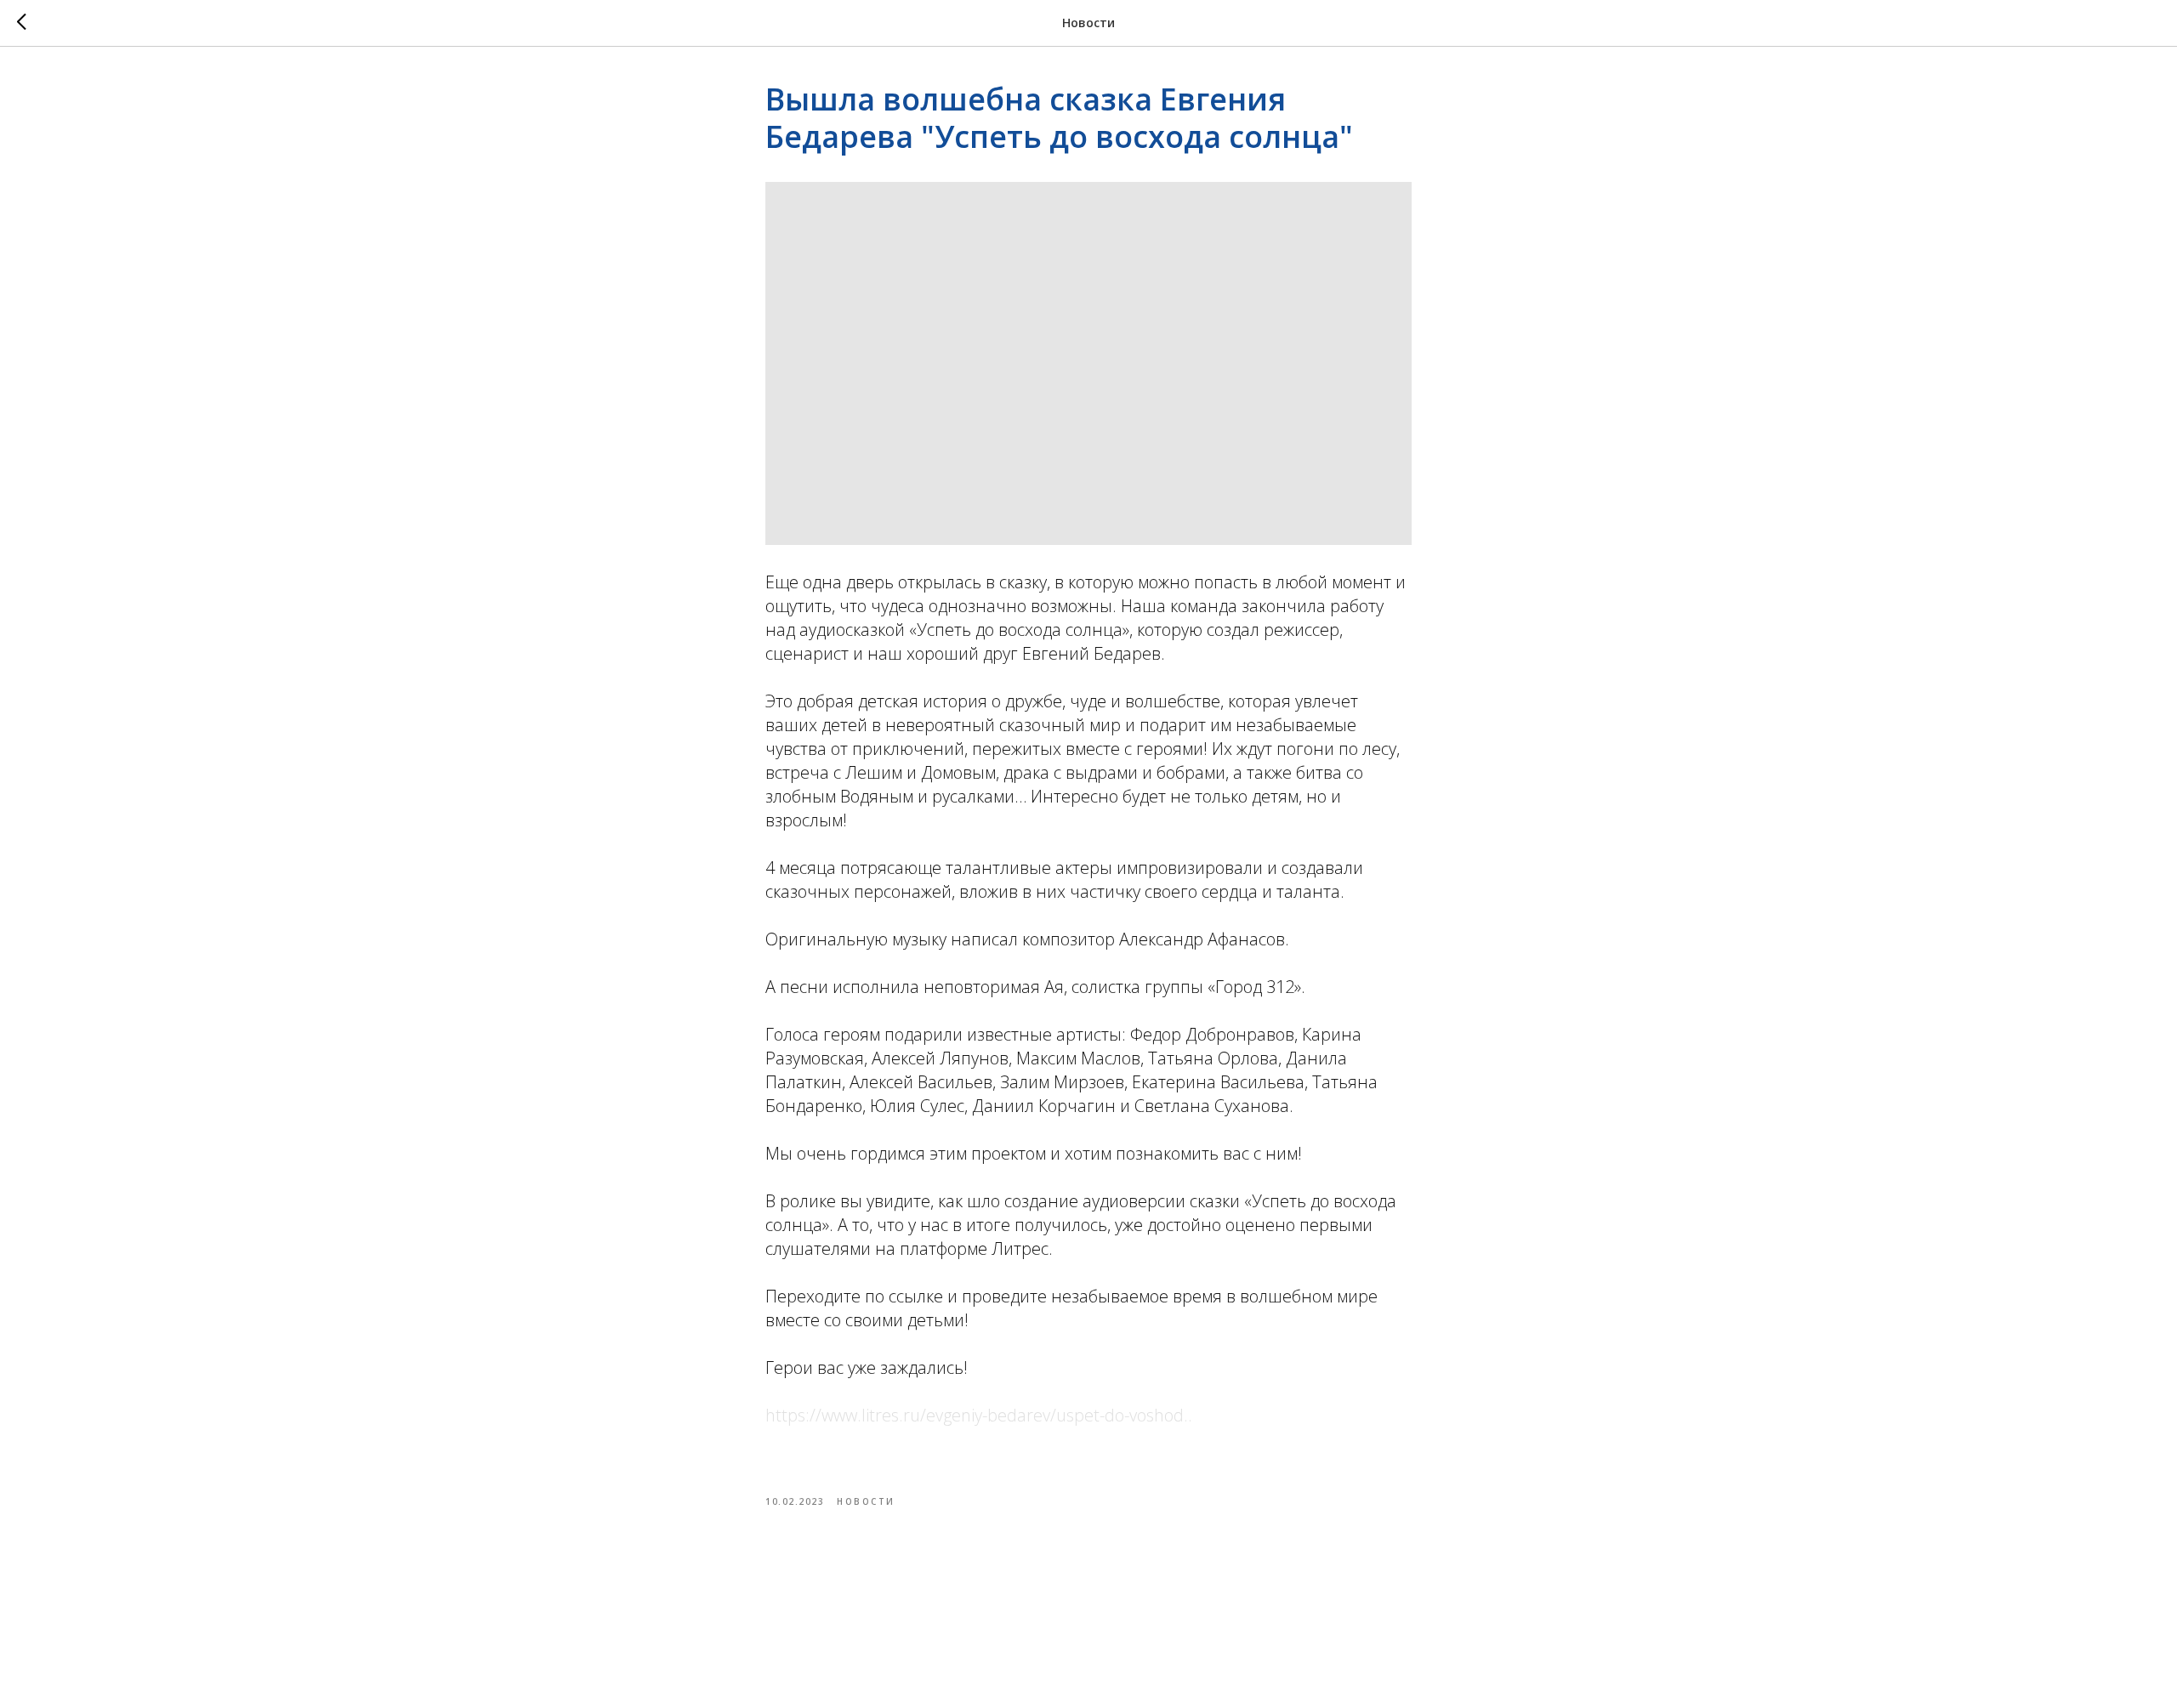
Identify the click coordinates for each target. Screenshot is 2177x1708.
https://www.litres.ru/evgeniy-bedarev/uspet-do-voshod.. (979, 1415)
